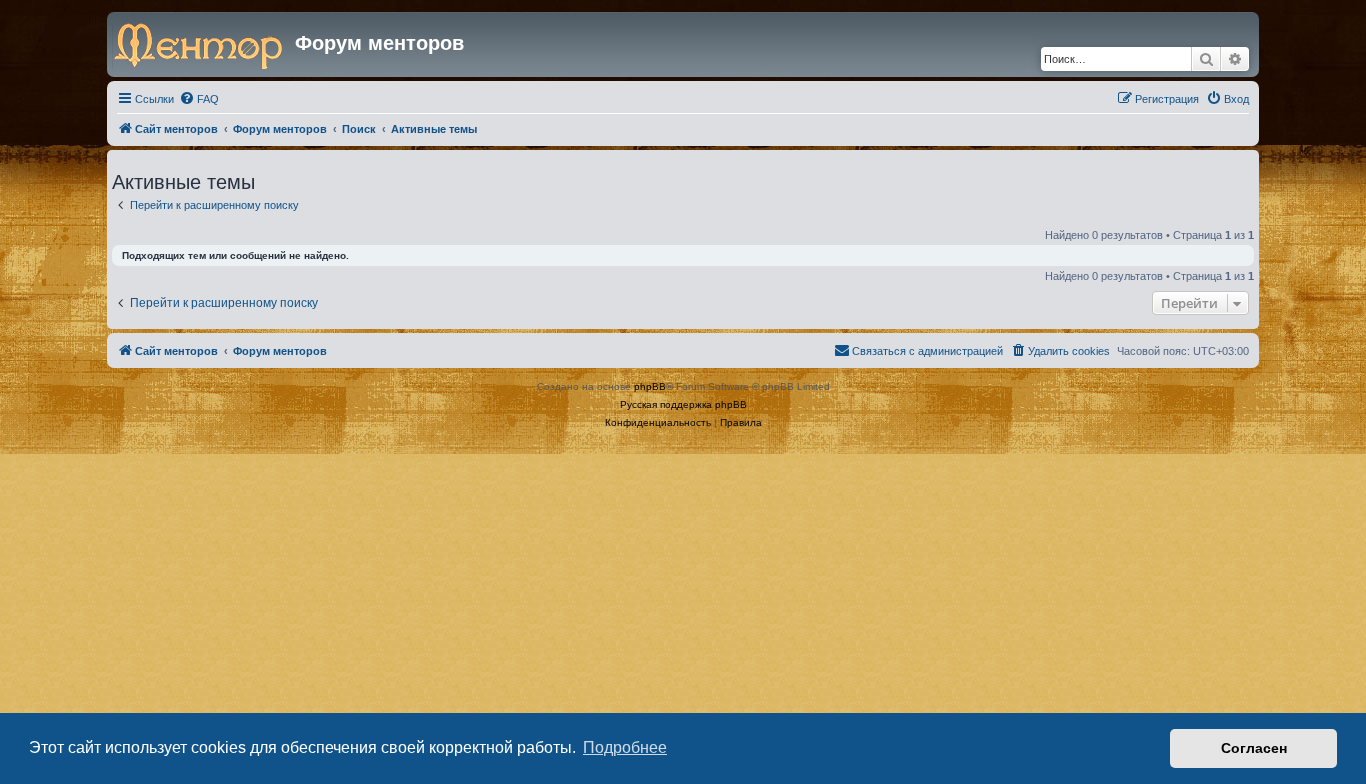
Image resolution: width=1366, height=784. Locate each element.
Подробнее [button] (625, 747)
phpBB (650, 386)
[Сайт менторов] (203, 44)
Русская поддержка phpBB (683, 404)
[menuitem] (199, 99)
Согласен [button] (1254, 748)
